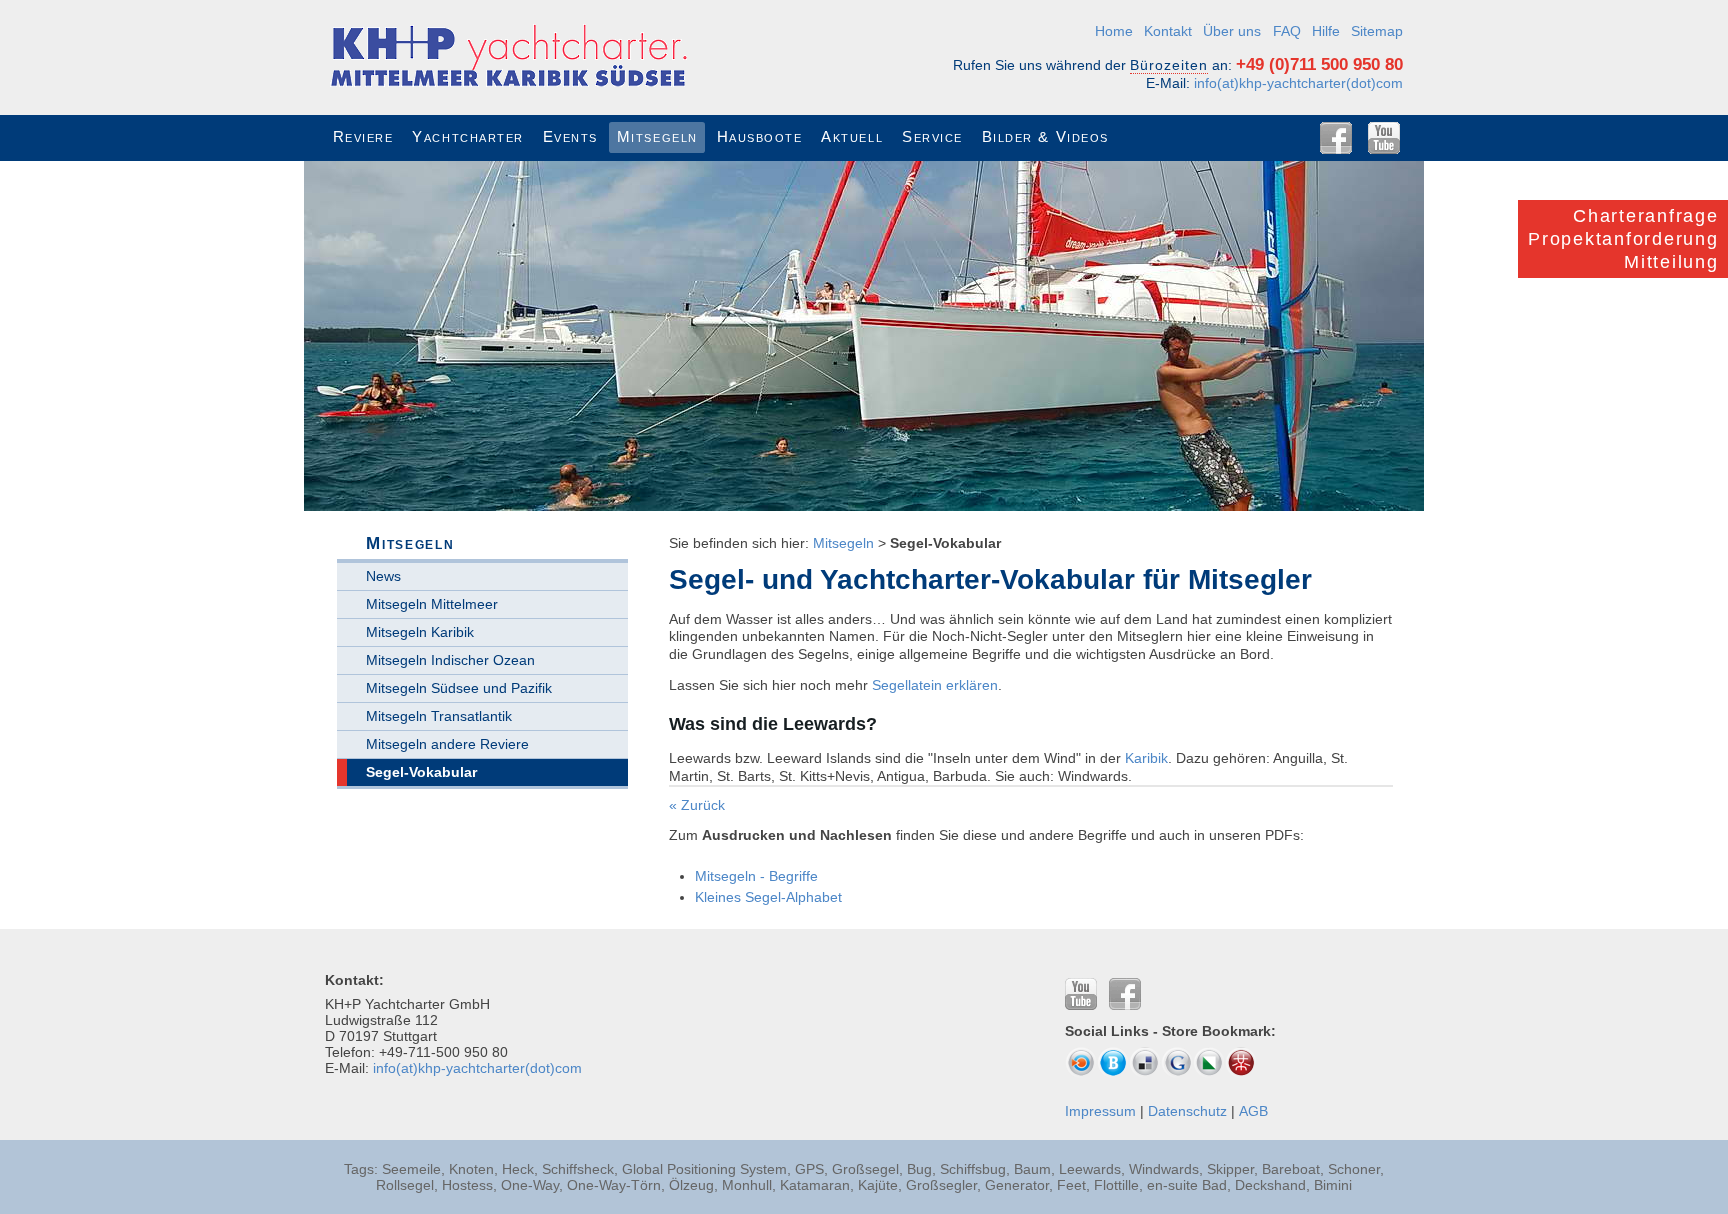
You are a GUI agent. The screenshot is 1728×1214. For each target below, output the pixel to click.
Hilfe (1326, 31)
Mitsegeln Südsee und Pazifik (459, 688)
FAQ (1287, 31)
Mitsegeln (843, 543)
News (383, 576)
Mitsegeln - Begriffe (756, 876)
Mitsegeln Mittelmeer (432, 604)
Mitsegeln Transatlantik (439, 716)
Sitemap (1377, 31)
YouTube (1384, 138)
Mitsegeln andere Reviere (447, 744)
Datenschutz (1187, 1111)
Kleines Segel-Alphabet (768, 897)
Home (1114, 31)
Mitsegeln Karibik (420, 632)
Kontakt (1168, 31)
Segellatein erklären (935, 685)
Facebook (1336, 138)
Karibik (1146, 758)
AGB (1253, 1111)
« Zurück (697, 805)
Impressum (1100, 1111)
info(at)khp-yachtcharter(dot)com (1298, 83)
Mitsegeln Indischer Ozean (450, 660)
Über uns (1232, 31)
